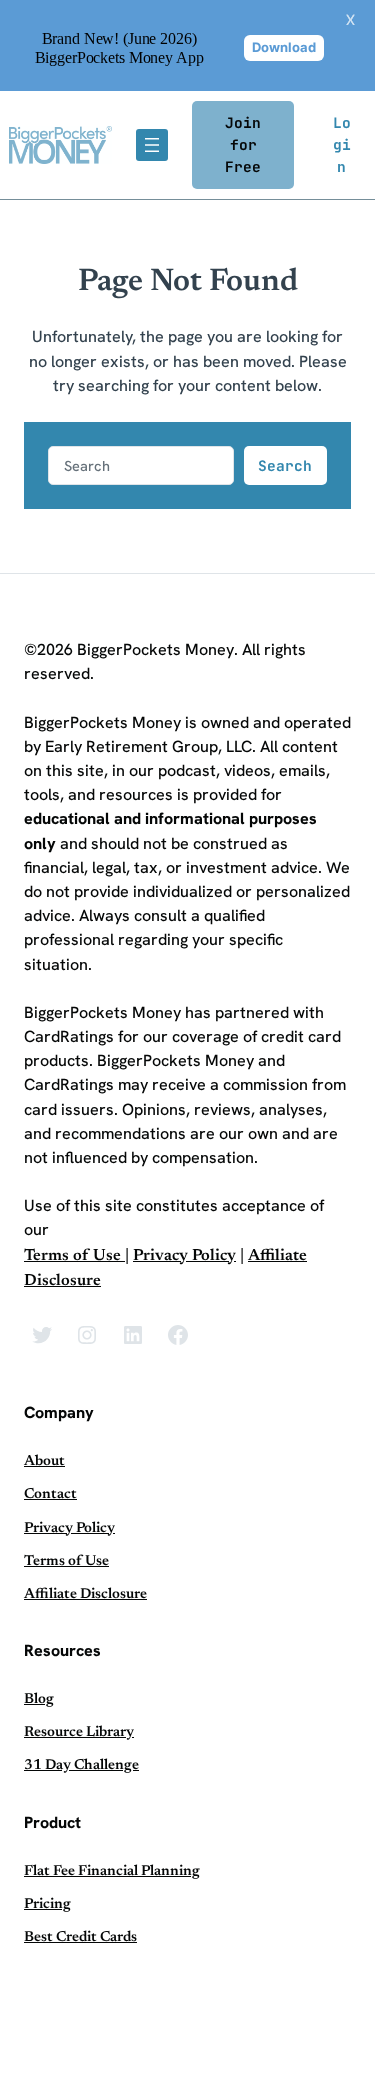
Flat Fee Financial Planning (112, 1871)
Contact (50, 1494)
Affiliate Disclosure (85, 1594)
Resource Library (79, 1732)
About (44, 1461)
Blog (39, 1699)
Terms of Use (74, 1256)
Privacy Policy (184, 1256)
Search (285, 465)
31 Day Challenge (81, 1765)
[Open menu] (152, 145)
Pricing (47, 1904)
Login (342, 144)
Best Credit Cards (80, 1937)
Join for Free (243, 144)
